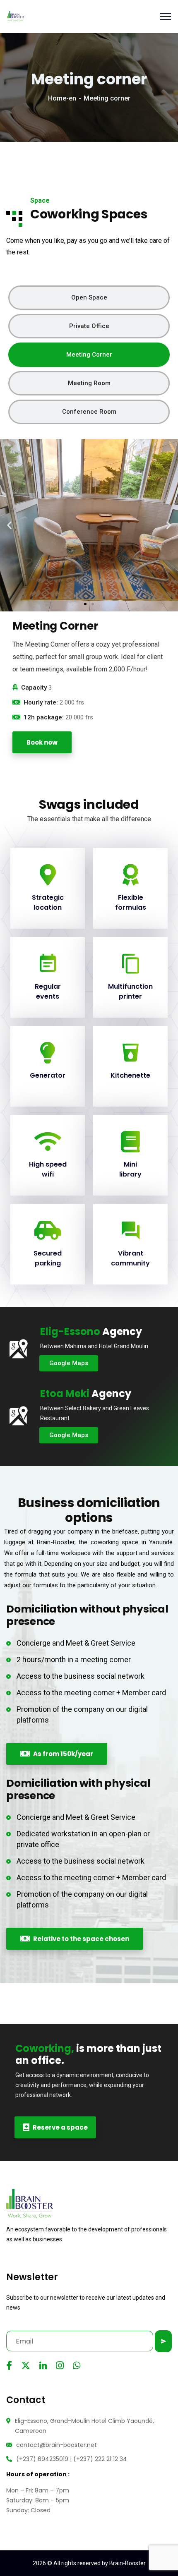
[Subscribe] (163, 2341)
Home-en (62, 98)
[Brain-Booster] (15, 16)
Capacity (34, 688)
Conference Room (89, 412)
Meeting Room (89, 383)
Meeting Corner (89, 355)
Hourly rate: (41, 702)
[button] (9, 525)
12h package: (44, 717)
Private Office (89, 326)
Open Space (89, 297)
